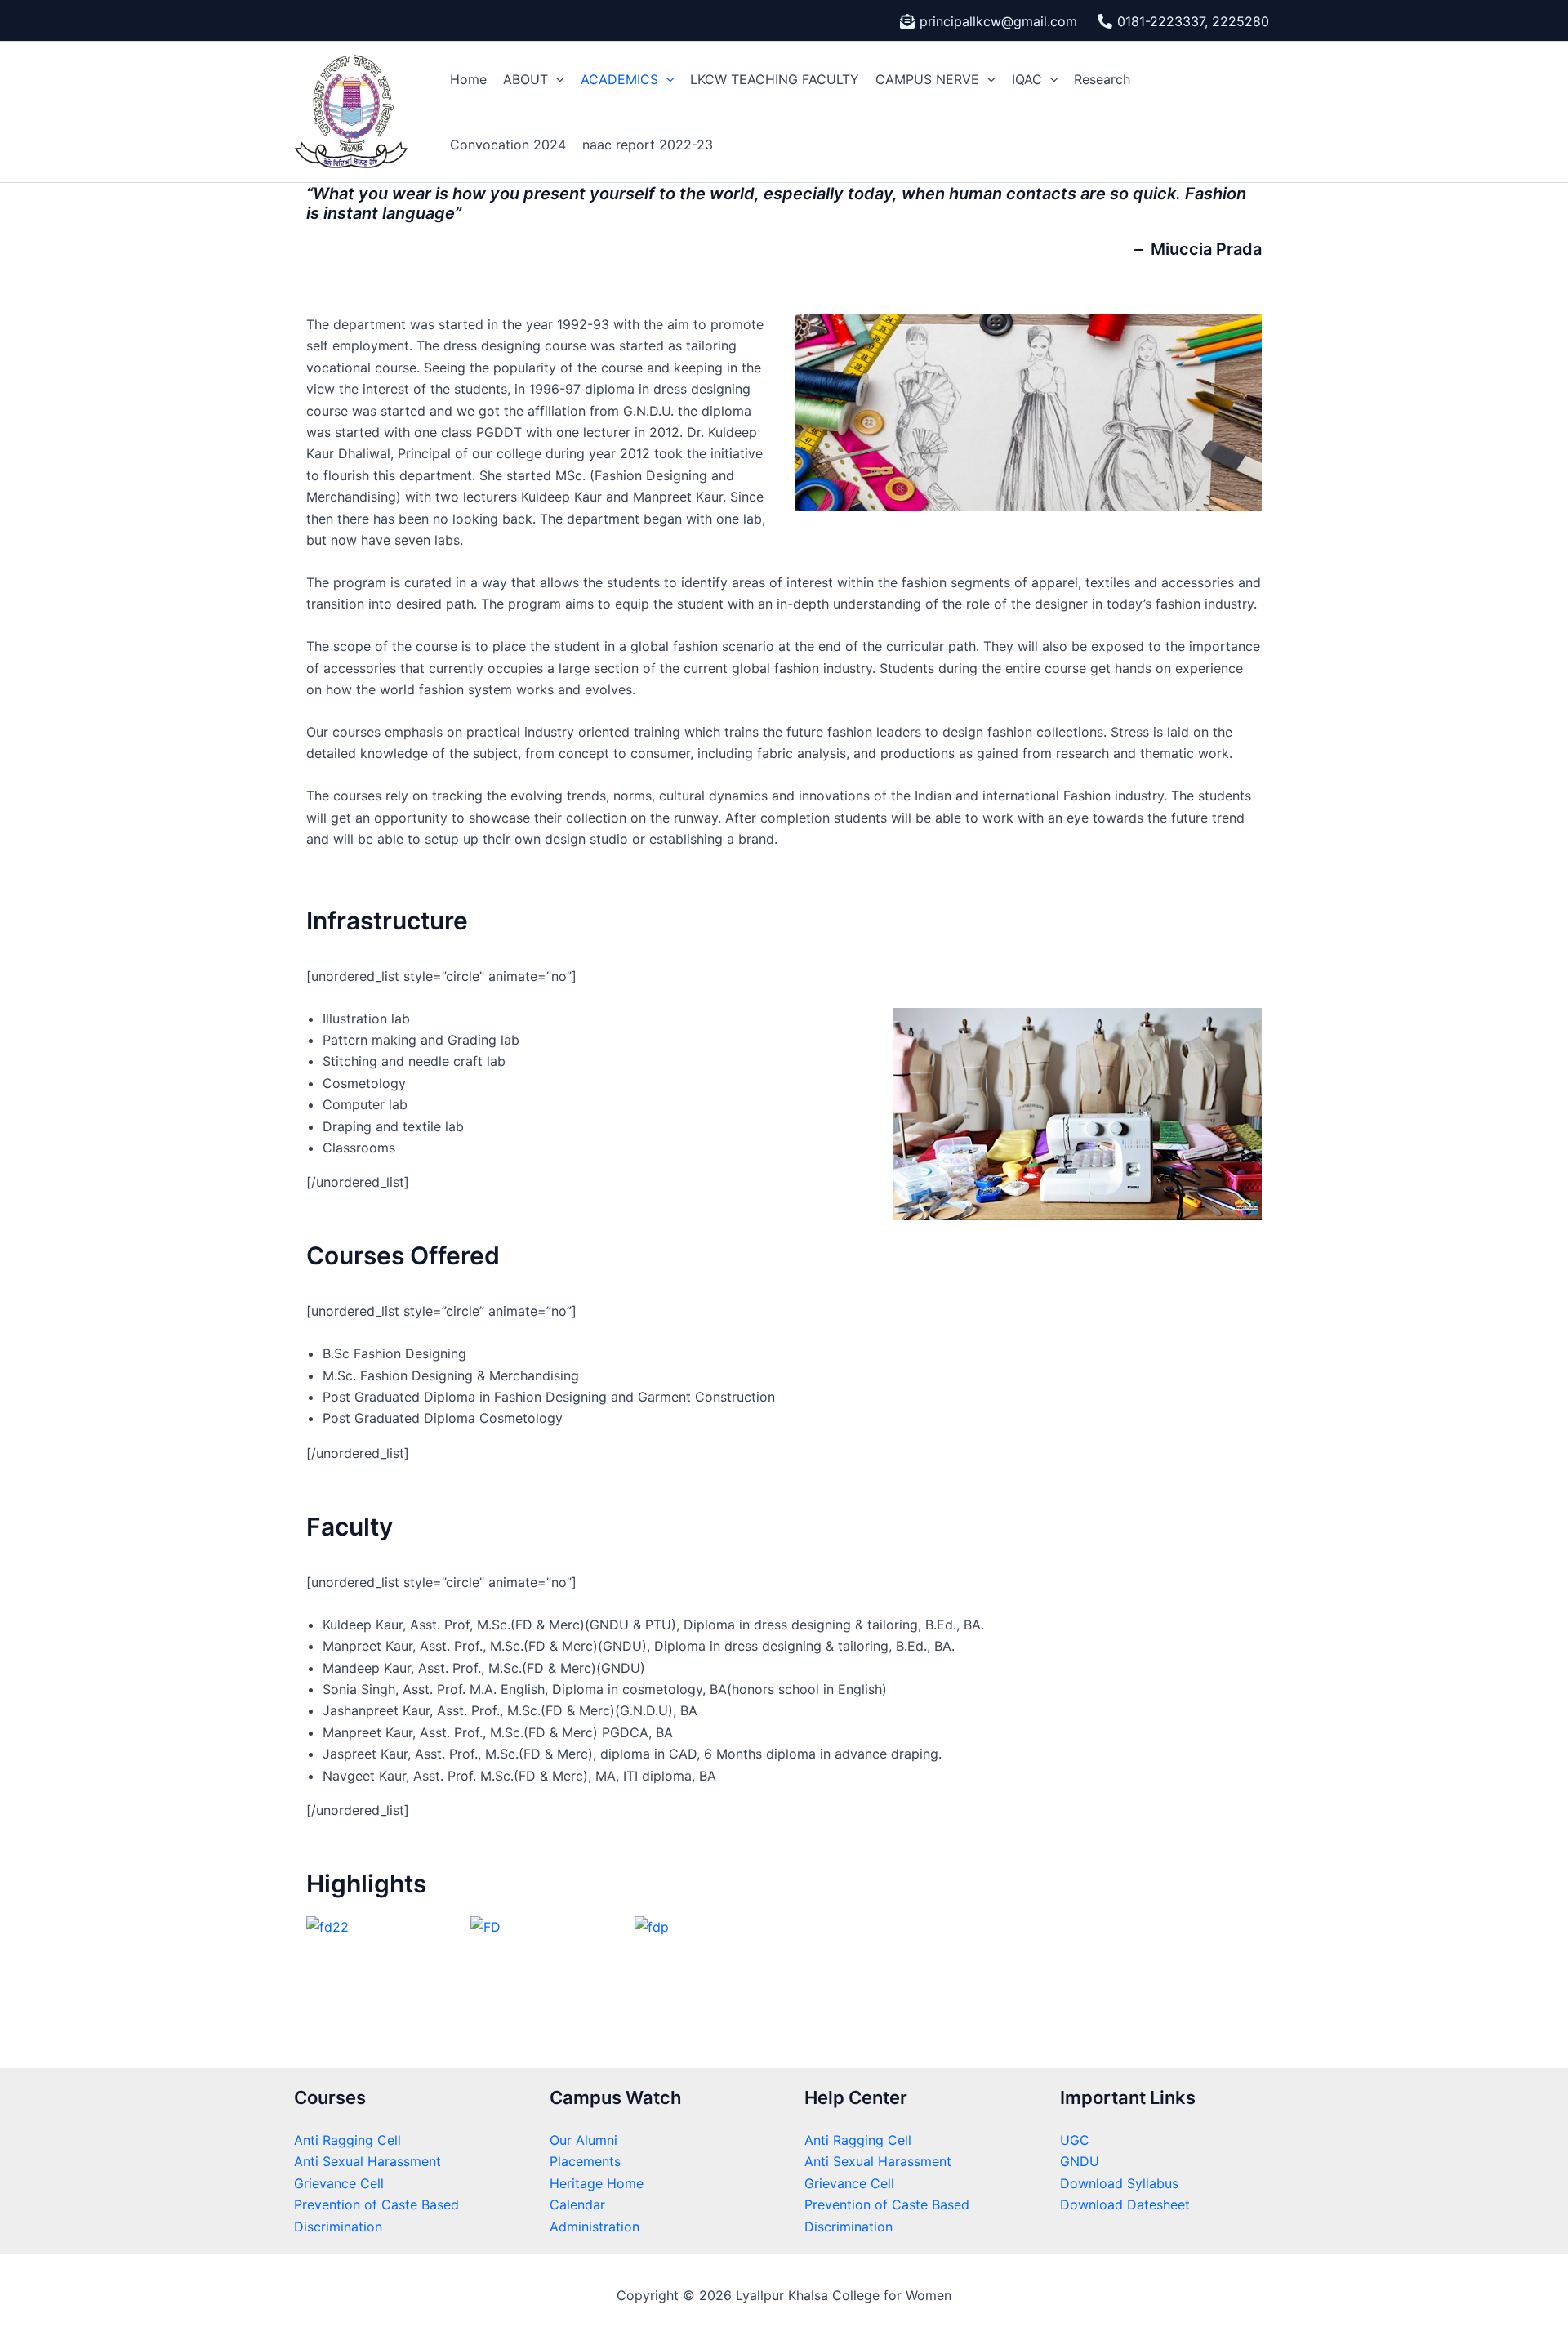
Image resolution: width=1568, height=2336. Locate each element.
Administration (595, 2227)
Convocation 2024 (508, 145)
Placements (585, 2161)
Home (468, 79)
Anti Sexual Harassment (367, 2161)
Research (1102, 79)
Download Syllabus (1119, 2183)
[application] (556, 79)
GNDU (1080, 2161)
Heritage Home (597, 2183)
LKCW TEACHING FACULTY (775, 79)
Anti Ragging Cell (347, 2140)
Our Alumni (584, 2140)
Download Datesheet (1125, 2204)
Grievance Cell (339, 2183)
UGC (1075, 2140)
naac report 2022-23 (648, 145)
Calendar (577, 2204)
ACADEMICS (619, 79)
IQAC (1027, 79)
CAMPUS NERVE (927, 79)
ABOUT (526, 79)
